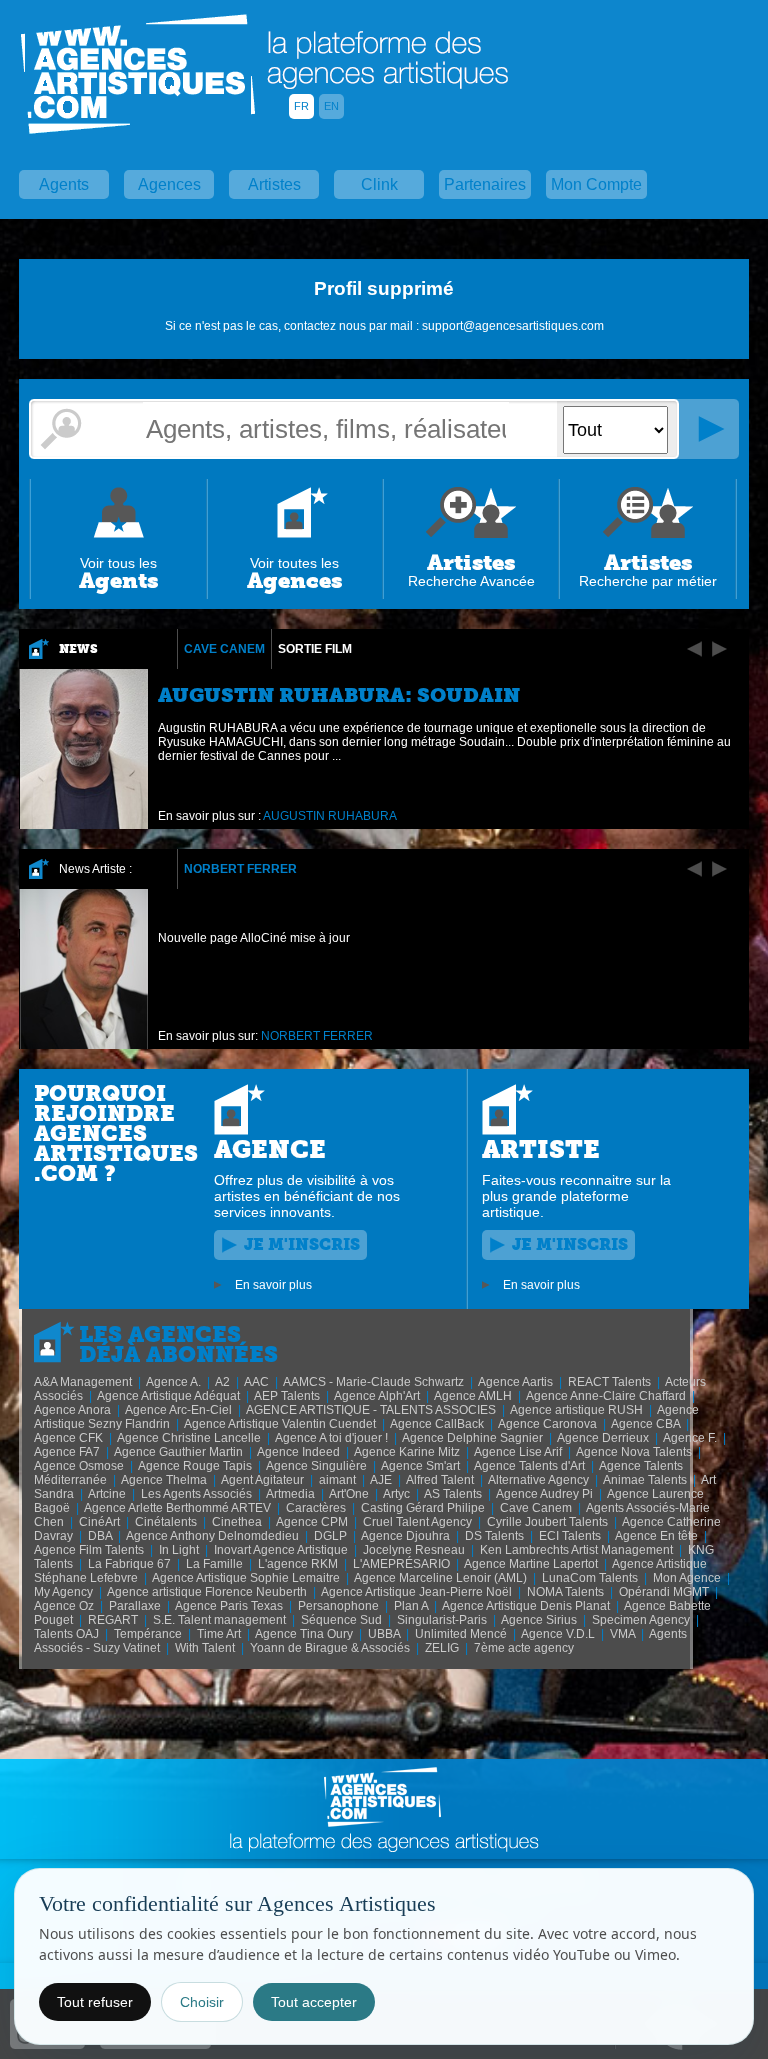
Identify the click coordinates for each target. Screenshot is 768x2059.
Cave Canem (224, 649)
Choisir (202, 2002)
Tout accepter (314, 2002)
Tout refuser (95, 2002)
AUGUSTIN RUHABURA (330, 816)
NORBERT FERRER (240, 869)
